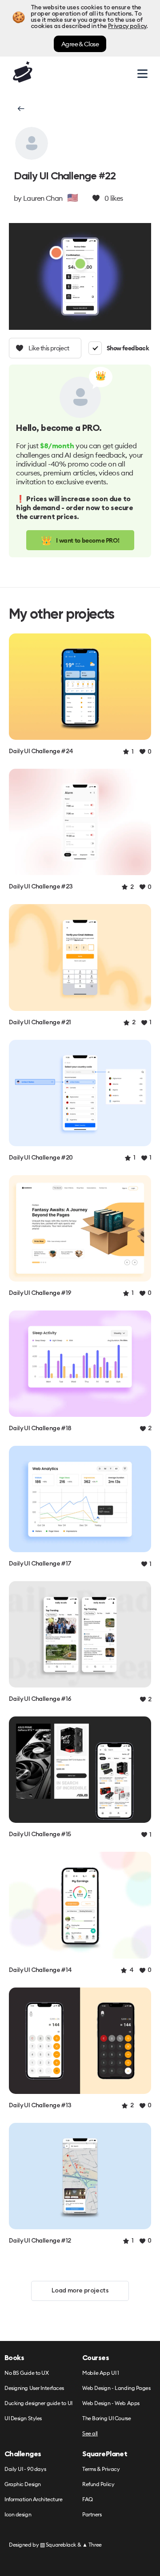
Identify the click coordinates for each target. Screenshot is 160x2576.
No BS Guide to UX (27, 2373)
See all (90, 2434)
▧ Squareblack (58, 2545)
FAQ (88, 2500)
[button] (20, 109)
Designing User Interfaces (34, 2388)
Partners (92, 2515)
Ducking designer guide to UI (38, 2404)
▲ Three (92, 2545)
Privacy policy (127, 26)
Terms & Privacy (101, 2469)
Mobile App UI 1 (100, 2373)
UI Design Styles (23, 2419)
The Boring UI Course (106, 2419)
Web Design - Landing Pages (116, 2388)
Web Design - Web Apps (111, 2404)
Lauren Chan (43, 198)
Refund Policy (98, 2485)
